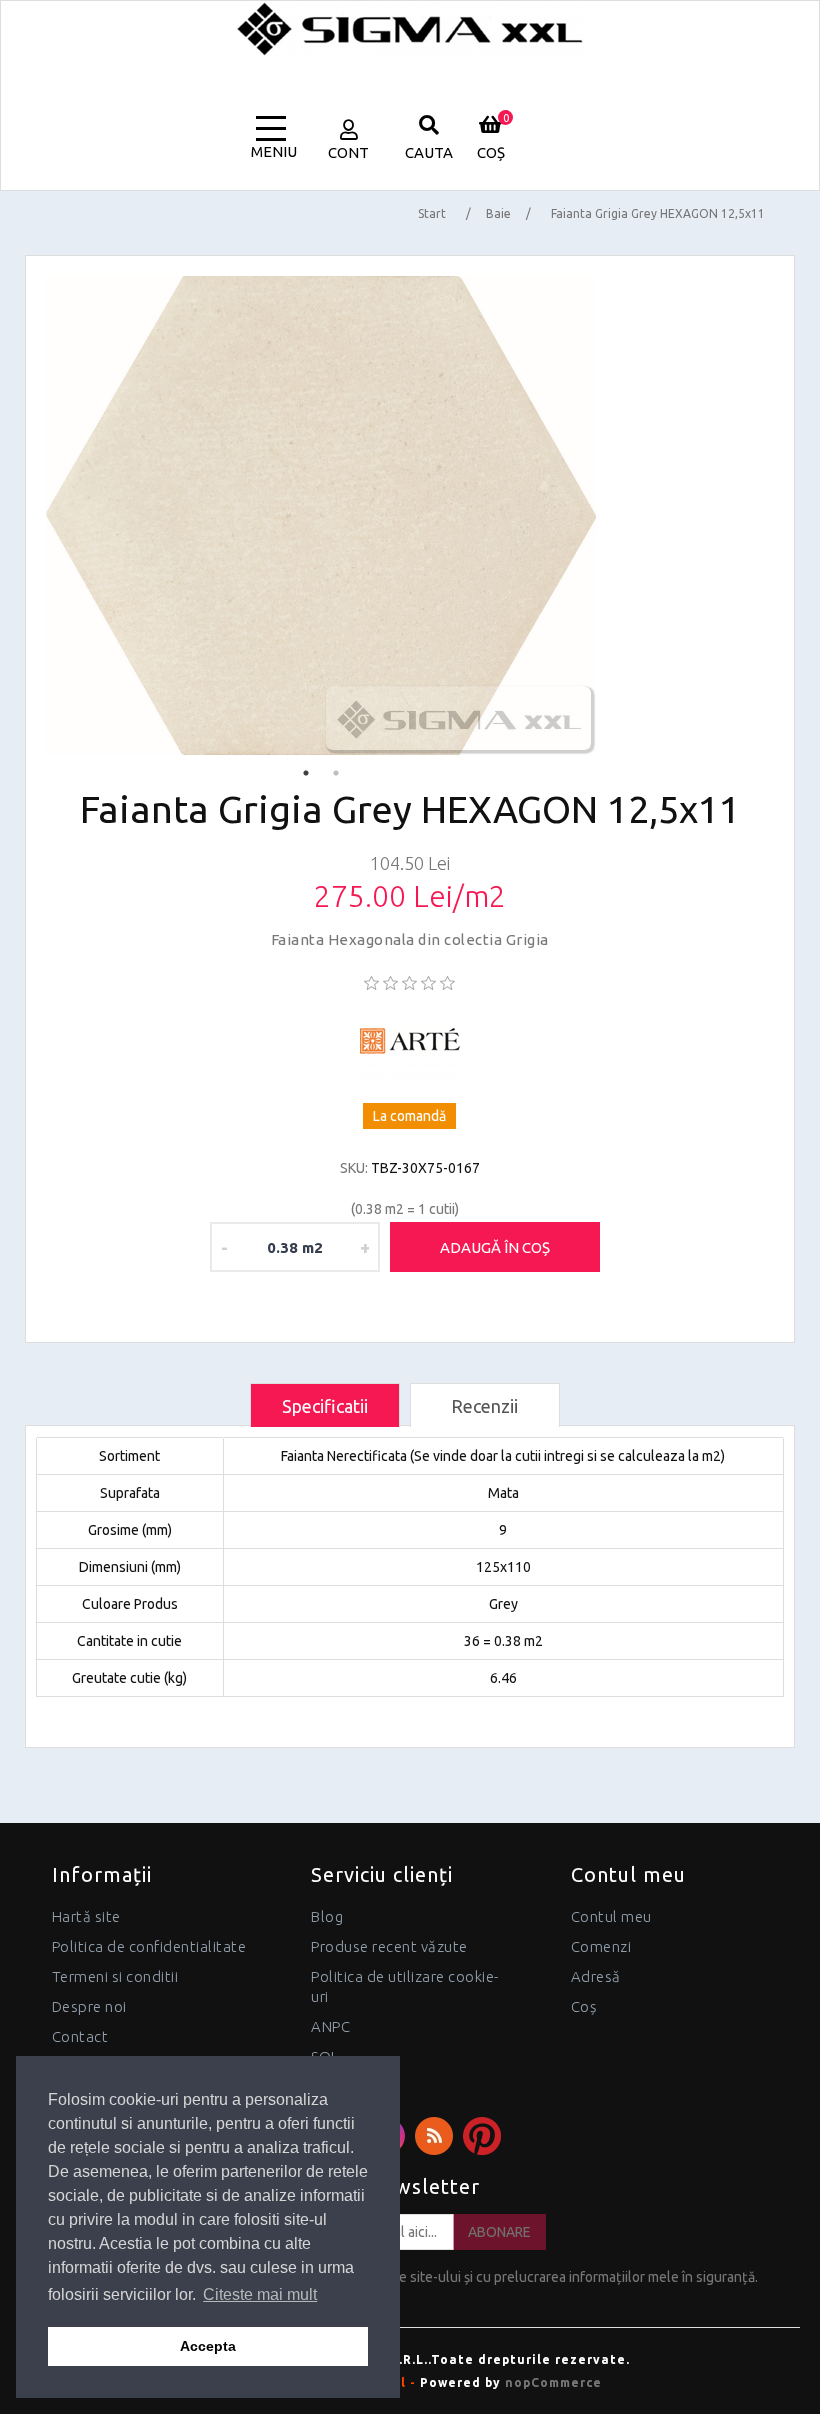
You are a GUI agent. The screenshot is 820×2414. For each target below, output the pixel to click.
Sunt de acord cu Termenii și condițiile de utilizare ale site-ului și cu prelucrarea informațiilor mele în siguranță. (418, 2277)
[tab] (325, 1405)
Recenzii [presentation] (484, 1406)
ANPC (330, 2026)
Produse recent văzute (389, 1946)
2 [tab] (336, 773)
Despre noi (89, 2006)
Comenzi (601, 1946)
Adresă (596, 1976)
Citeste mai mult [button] (260, 2294)
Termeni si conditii (115, 1976)
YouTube (482, 2136)
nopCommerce (553, 2382)
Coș (584, 2006)
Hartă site (86, 1916)
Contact (80, 2036)
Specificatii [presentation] (325, 1406)
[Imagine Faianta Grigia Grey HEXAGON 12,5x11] (321, 515)
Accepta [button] (208, 2346)
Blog (327, 1916)
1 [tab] (306, 773)
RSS (434, 2136)
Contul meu (611, 1916)
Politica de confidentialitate (149, 1946)
